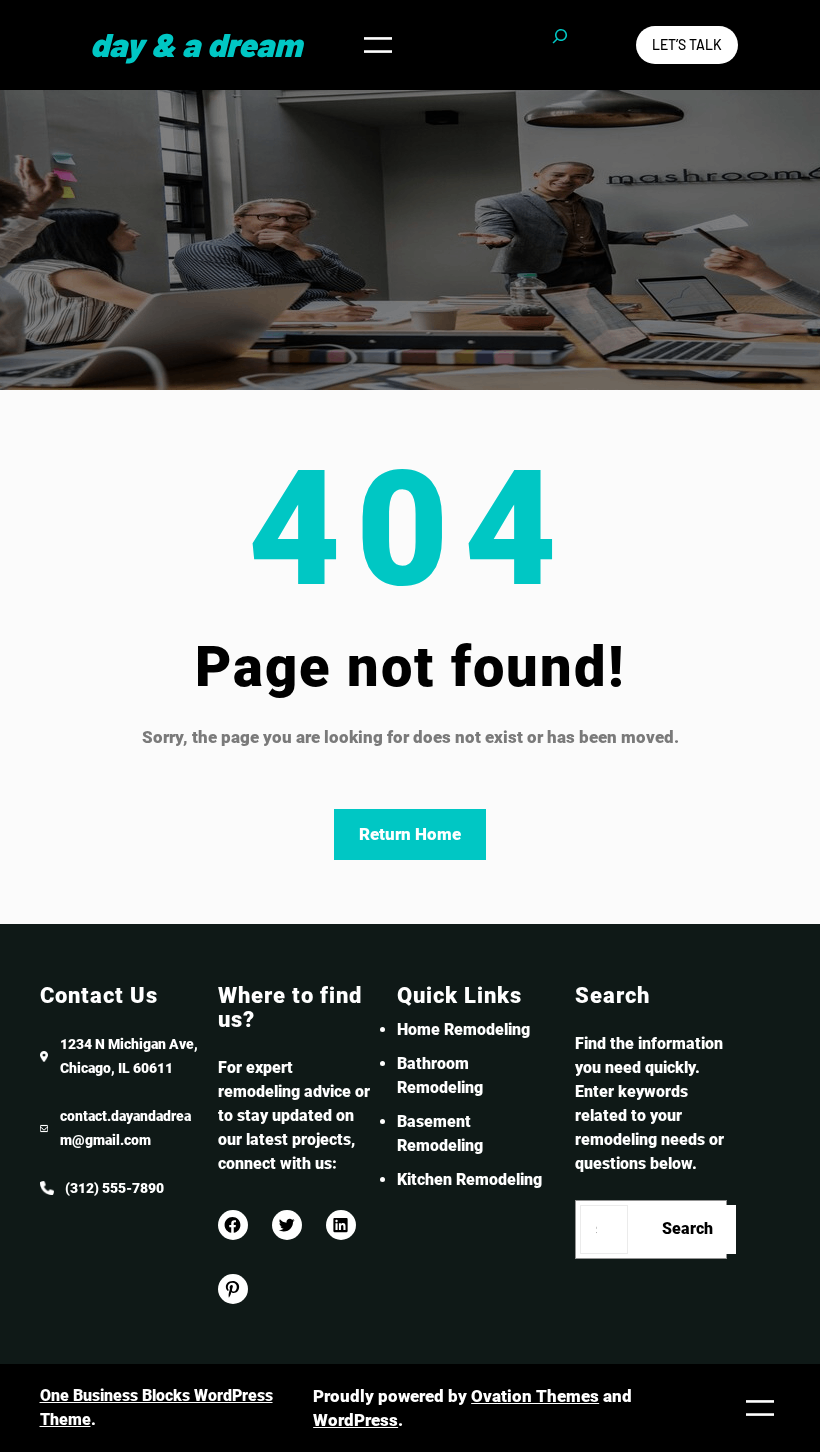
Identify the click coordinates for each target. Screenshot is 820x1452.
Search (687, 1228)
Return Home (410, 834)
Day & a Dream (196, 44)
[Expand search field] (560, 45)
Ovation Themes (535, 1396)
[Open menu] (378, 45)
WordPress (355, 1420)
